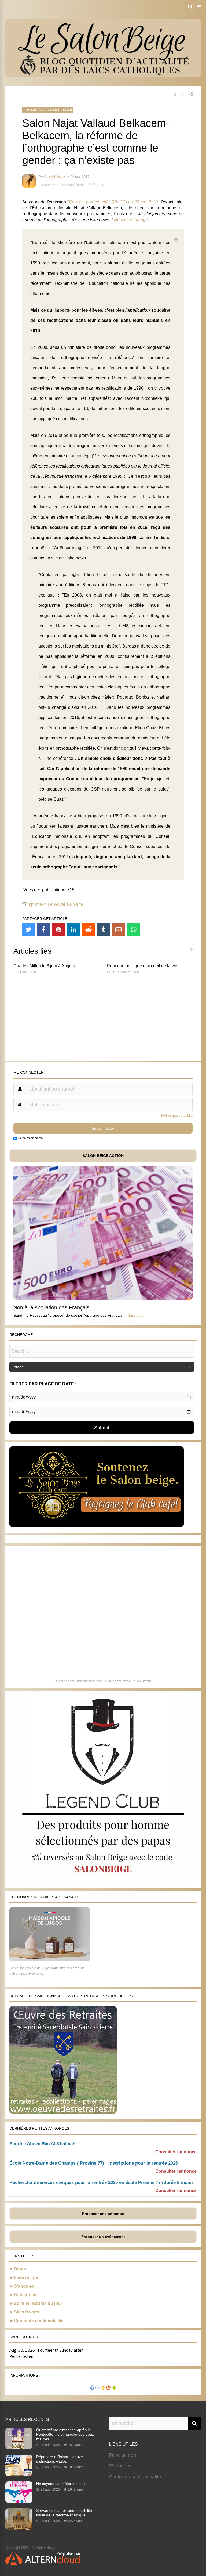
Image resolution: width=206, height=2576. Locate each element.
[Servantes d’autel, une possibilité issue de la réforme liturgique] (19, 2528)
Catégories (25, 2295)
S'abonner (120, 2466)
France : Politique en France (48, 110)
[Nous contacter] (98, 2388)
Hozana (147, 1681)
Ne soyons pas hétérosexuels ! (62, 2484)
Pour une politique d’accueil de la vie (142, 966)
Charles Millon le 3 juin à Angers (44, 966)
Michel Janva (55, 177)
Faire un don (27, 2278)
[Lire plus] (136, 1315)
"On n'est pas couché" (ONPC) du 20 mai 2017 (113, 202)
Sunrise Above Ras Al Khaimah (42, 2144)
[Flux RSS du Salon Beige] (108, 2388)
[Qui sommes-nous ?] (92, 2388)
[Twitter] (28, 929)
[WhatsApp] (134, 929)
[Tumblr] (104, 929)
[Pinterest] (58, 929)
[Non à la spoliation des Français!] (103, 1298)
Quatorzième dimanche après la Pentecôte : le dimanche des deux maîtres (65, 2434)
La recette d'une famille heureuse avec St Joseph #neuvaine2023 (95, 1681)
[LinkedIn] (73, 929)
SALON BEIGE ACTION (103, 1156)
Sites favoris (27, 2312)
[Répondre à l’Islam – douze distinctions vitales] (19, 2474)
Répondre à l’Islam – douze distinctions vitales (60, 2459)
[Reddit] (89, 929)
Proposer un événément (103, 2237)
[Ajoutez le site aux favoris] (103, 2388)
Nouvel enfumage (131, 220)
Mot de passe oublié (177, 1115)
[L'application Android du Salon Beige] (114, 2388)
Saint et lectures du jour (38, 2303)
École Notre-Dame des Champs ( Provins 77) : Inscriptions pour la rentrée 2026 (94, 2163)
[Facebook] (43, 929)
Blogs (20, 2269)
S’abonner (25, 2286)
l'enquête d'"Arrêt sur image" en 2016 (67, 548)
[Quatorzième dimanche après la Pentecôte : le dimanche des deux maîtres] (19, 2448)
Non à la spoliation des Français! (52, 1307)
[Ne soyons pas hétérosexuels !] (19, 2501)
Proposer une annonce (103, 2214)
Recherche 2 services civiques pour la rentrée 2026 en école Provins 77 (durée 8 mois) (101, 2182)
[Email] (119, 929)
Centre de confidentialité (39, 2321)
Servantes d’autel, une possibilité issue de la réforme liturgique (64, 2513)
